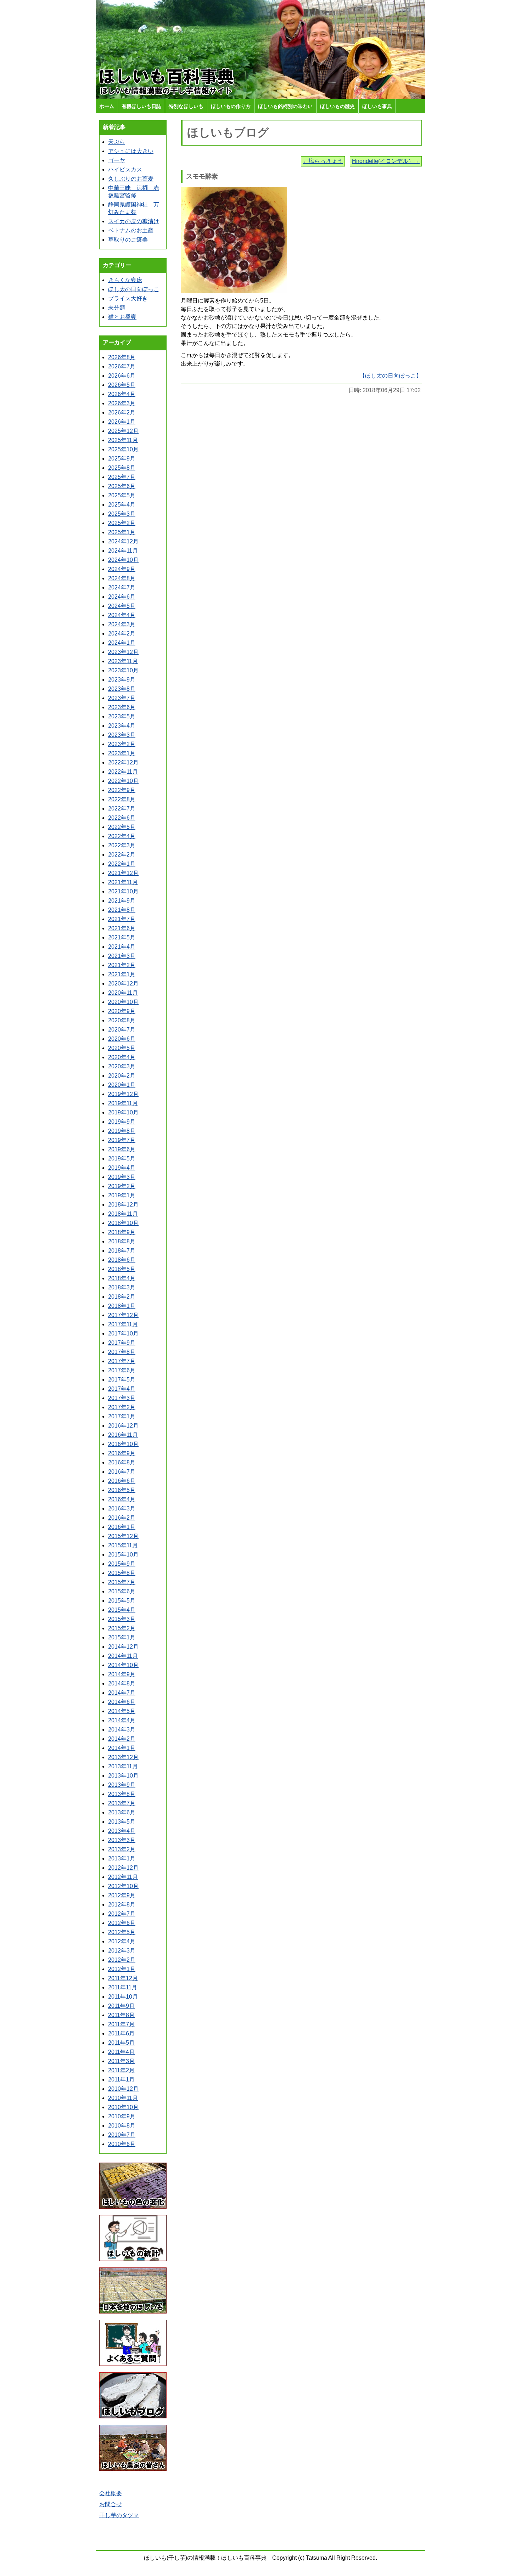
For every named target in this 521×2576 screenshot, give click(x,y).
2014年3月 (122, 1730)
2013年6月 (122, 1812)
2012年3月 (122, 1951)
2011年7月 (121, 2024)
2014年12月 (123, 1647)
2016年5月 (122, 1490)
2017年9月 (122, 1343)
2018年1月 (122, 1306)
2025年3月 (122, 514)
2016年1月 (122, 1527)
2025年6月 (122, 486)
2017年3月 (122, 1398)
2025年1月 (122, 532)
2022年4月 (122, 836)
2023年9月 (122, 680)
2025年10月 (123, 449)
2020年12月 (123, 984)
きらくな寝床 (125, 280)
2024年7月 (122, 587)
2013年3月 (122, 1840)
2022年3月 (122, 845)
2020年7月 (122, 1030)
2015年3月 (122, 1619)
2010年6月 (122, 2144)
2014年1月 (122, 1748)
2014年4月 (122, 1720)
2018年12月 (123, 1205)
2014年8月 (122, 1684)
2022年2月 (122, 855)
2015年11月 (123, 1545)
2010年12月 (123, 2089)
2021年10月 (123, 891)
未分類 (117, 308)
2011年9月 (121, 2006)
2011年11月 (123, 1987)
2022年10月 (123, 781)
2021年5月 (122, 937)
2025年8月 (122, 468)
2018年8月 (122, 1241)
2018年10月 (123, 1223)
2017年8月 (122, 1352)
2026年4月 (122, 394)
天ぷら (117, 142)
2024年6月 (122, 597)
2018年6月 (122, 1260)
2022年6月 (122, 818)
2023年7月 (122, 698)
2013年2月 (122, 1849)
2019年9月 (122, 1122)
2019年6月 (122, 1149)
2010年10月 (123, 2107)
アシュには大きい (131, 151)
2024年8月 (122, 578)
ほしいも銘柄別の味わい (285, 106)
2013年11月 (123, 1766)
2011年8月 (121, 2015)
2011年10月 (123, 1997)
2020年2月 (122, 1076)
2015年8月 (122, 1573)
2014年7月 (122, 1693)
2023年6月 (122, 707)
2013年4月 (122, 1831)
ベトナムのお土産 (131, 230)
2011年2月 (121, 2070)
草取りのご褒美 (128, 240)
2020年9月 (122, 1011)
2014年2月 (122, 1739)
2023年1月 (122, 753)
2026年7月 (122, 366)
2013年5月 (122, 1822)
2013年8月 (122, 1794)
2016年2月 (122, 1518)
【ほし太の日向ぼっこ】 (391, 376)
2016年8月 (122, 1462)
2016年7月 (122, 1472)
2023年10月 (123, 670)
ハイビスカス (125, 170)
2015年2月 (122, 1628)
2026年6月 (122, 376)
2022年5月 (122, 827)
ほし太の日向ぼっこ (134, 289)
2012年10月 (123, 1886)
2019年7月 (122, 1140)
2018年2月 (122, 1297)
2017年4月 (122, 1389)
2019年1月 (122, 1195)
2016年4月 (122, 1499)
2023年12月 (123, 652)
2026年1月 (122, 422)
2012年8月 (122, 1905)
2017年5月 (122, 1380)
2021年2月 (122, 965)
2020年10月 (123, 1002)
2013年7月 (122, 1803)
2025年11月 (123, 440)
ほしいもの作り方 (231, 106)
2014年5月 (122, 1711)
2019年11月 (123, 1103)
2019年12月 (123, 1094)
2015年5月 (122, 1601)
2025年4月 (122, 505)
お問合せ (111, 2504)
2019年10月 (123, 1112)
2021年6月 (122, 928)
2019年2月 (122, 1186)
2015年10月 (123, 1555)
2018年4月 (122, 1278)
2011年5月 (121, 2043)
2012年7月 (122, 1914)
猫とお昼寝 (122, 317)
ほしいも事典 (377, 106)
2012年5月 (122, 1932)
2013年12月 (123, 1757)
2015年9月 (122, 1564)
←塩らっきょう (323, 161)
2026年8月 (122, 357)
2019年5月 (122, 1159)
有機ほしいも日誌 (141, 106)
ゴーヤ (117, 160)
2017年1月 (122, 1416)
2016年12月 (123, 1426)
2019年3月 (122, 1177)
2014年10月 (123, 1665)
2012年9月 (122, 1895)
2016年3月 (122, 1509)
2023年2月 (122, 744)
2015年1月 (122, 1637)
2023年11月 (123, 661)
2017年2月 (122, 1407)
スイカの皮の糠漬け (134, 221)
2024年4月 (122, 615)
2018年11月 (123, 1214)
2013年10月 (123, 1776)
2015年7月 (122, 1582)
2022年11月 (123, 772)
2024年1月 (122, 643)
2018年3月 (122, 1287)
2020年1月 (122, 1085)
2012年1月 (122, 1969)
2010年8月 (122, 2126)
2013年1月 (122, 1858)
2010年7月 (122, 2135)
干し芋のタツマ (119, 2515)
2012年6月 (122, 1923)
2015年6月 (122, 1591)
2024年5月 (122, 606)
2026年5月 (122, 385)
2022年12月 (123, 762)
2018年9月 (122, 1232)
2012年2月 (122, 1960)
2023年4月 (122, 726)
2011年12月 (123, 1978)
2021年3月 (122, 956)
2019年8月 (122, 1131)
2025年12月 (123, 431)
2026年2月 (122, 413)
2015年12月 (123, 1536)
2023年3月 (122, 735)
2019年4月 (122, 1168)
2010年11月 (123, 2098)
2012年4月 (122, 1941)
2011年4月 (121, 2052)
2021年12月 (123, 873)
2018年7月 (122, 1251)
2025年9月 (122, 459)
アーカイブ (117, 342)
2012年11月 (123, 1877)
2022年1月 (122, 864)
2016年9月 (122, 1453)
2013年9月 (122, 1785)
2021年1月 (122, 974)
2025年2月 (122, 523)
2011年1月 (121, 2080)
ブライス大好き (128, 298)
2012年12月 (123, 1868)
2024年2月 (122, 634)
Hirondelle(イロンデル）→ (386, 161)
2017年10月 (123, 1334)
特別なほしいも (186, 106)
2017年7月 (122, 1361)
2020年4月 (122, 1057)
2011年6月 (121, 2033)
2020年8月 (122, 1020)
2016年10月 (123, 1444)
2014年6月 (122, 1702)
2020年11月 (123, 993)
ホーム (107, 106)
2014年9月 (122, 1674)
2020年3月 (122, 1066)
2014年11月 (123, 1656)
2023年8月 (122, 689)
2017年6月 (122, 1370)
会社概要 (111, 2493)
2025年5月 (122, 495)
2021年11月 (123, 882)
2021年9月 (122, 901)
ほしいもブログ (228, 132)
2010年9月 (122, 2116)
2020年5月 (122, 1048)
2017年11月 (123, 1324)
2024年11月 (123, 551)
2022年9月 (122, 790)
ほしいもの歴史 (337, 106)
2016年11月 (123, 1435)
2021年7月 (122, 919)
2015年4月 (122, 1610)
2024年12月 (123, 541)
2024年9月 (122, 569)
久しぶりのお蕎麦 (131, 179)
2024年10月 (123, 560)
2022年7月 (122, 809)
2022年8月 (122, 799)
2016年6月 (122, 1481)
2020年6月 (122, 1039)
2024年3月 (122, 624)
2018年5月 (122, 1269)
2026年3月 (122, 403)
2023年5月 (122, 716)
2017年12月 (123, 1315)
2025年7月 (122, 477)
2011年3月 (121, 2061)
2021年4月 (122, 947)
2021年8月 (122, 910)
